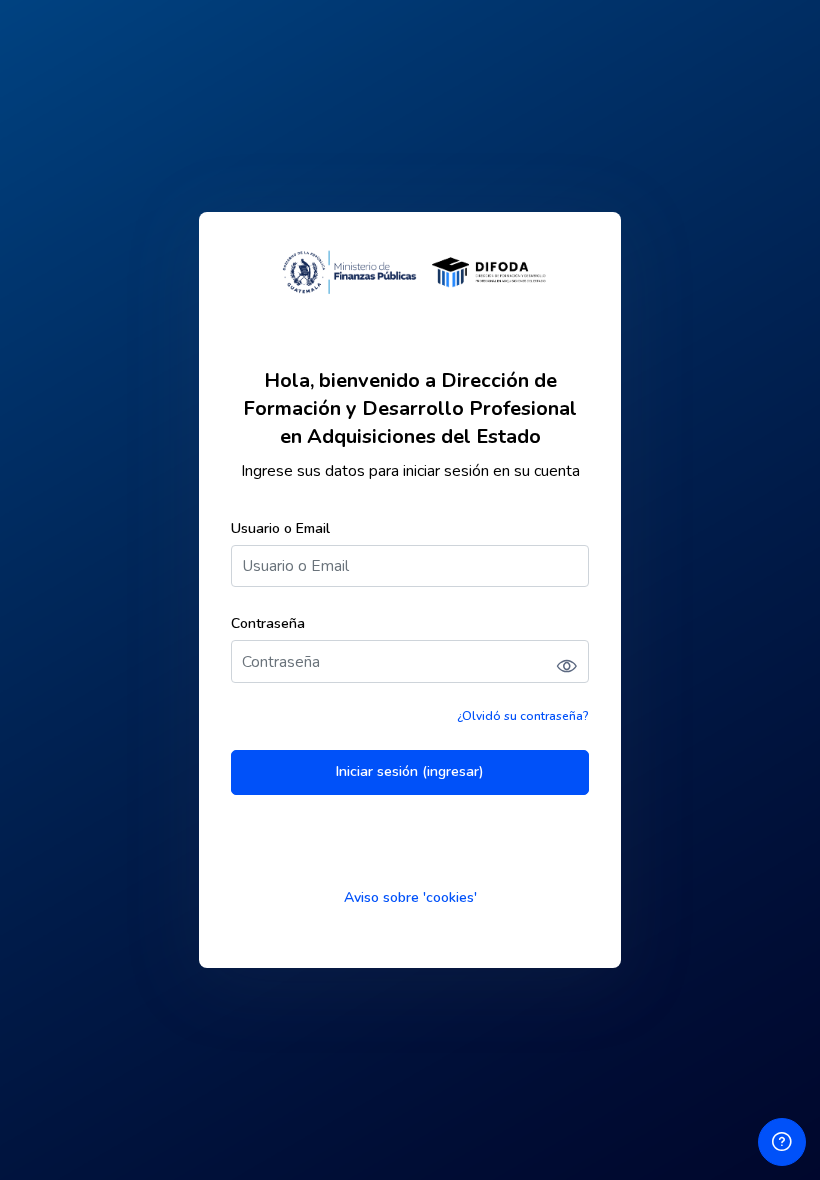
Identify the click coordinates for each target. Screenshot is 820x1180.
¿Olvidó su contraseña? (523, 716)
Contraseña (268, 623)
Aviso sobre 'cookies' (410, 897)
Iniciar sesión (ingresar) (410, 771)
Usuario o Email (280, 528)
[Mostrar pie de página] (782, 1142)
